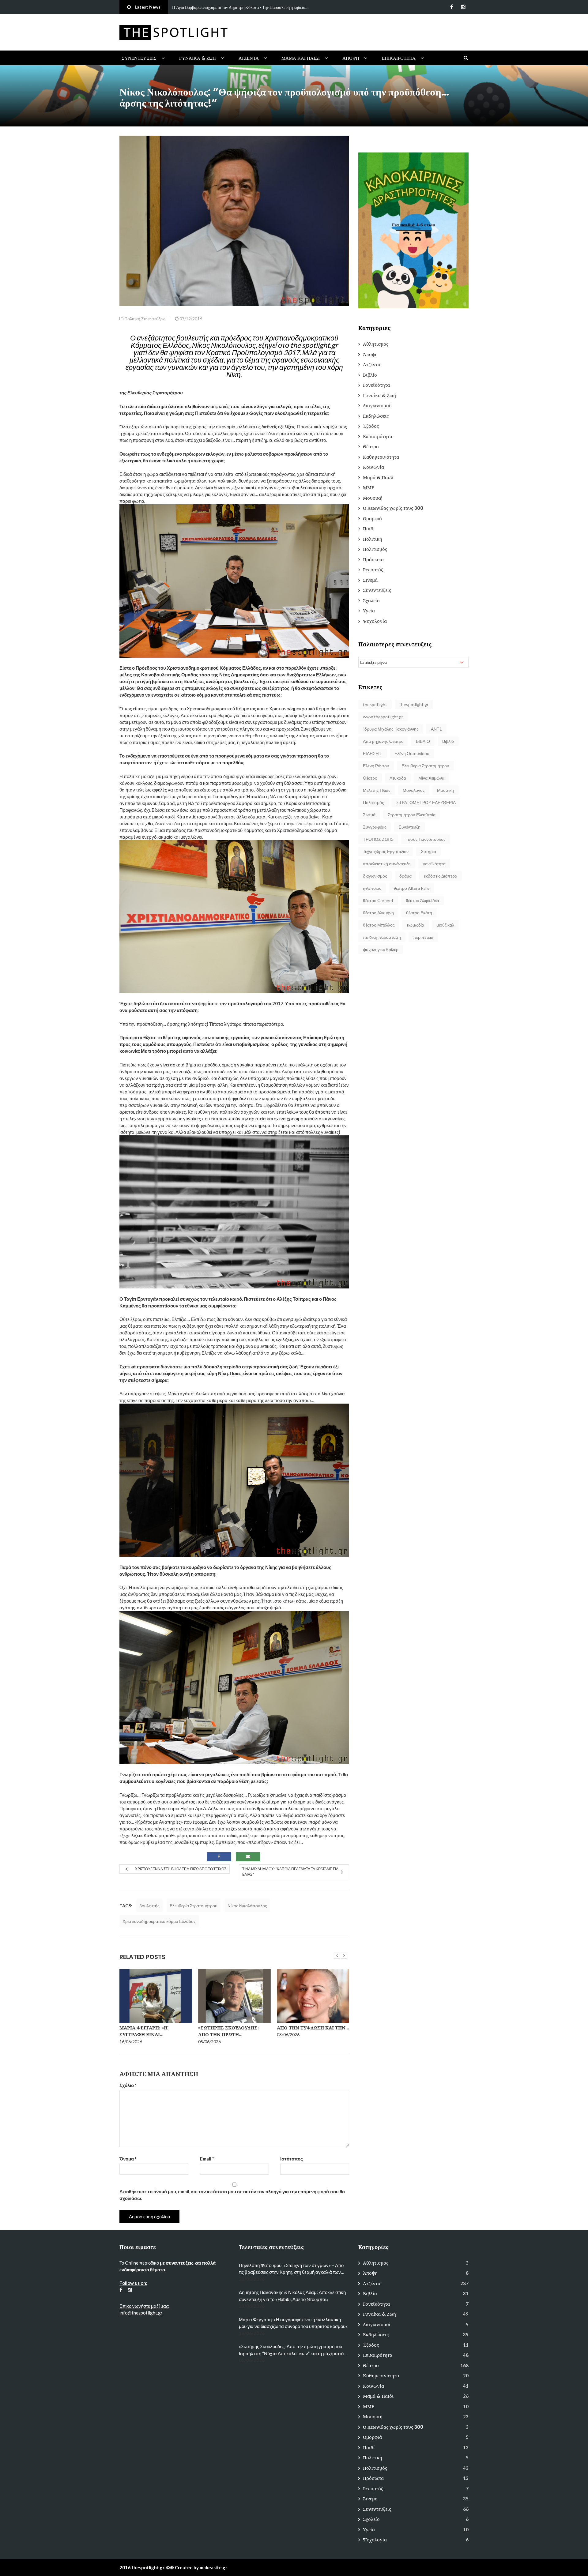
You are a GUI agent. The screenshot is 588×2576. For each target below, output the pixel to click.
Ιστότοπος (292, 2159)
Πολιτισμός (375, 549)
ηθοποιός (372, 888)
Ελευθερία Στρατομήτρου (194, 1906)
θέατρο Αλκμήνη (378, 913)
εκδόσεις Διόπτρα (441, 876)
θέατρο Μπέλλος (379, 925)
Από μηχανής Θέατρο (383, 741)
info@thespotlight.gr (141, 2313)
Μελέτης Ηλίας (377, 790)
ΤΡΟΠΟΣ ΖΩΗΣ (378, 839)
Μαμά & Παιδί (378, 478)
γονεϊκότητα (434, 864)
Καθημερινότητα (381, 457)
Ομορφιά (372, 519)
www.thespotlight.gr (383, 717)
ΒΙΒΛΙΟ (423, 741)
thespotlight (375, 704)
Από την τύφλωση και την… (234, 2028)
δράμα (405, 876)
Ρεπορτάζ (373, 570)
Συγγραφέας (375, 827)
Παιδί (369, 529)
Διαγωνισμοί (377, 406)
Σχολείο (371, 601)
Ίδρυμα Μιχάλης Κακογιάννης (391, 729)
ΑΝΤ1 (436, 729)
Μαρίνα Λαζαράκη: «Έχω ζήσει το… (307, 2031)
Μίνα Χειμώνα (431, 778)
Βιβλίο (370, 375)
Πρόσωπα (373, 560)
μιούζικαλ (445, 925)
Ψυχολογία (375, 621)
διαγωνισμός (375, 876)
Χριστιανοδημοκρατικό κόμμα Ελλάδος (159, 1921)
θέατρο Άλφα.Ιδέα (422, 900)
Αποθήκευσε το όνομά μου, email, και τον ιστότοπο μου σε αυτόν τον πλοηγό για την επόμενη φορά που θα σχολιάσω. (232, 2195)
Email (207, 2159)
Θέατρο (371, 447)
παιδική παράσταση (382, 937)
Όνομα (128, 2159)
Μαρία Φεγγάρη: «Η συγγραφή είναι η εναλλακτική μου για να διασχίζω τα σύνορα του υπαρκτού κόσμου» (293, 2323)
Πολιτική (132, 319)
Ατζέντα (249, 58)
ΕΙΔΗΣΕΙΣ (373, 753)
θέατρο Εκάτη (419, 913)
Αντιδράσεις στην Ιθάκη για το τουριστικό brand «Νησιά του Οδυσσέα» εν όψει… (243, 7)
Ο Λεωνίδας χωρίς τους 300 (393, 508)
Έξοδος (371, 426)
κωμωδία (416, 925)
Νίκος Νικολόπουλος (247, 1906)
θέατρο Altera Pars (411, 888)
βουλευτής (149, 1906)
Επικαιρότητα (399, 58)
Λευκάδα (398, 778)
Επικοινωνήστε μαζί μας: (144, 2306)
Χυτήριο (428, 851)
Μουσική (373, 498)
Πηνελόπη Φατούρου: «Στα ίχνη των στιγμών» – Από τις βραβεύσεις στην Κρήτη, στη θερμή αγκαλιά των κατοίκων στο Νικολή (291, 2269)
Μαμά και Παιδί (301, 58)
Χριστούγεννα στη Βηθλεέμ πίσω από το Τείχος (181, 1869)
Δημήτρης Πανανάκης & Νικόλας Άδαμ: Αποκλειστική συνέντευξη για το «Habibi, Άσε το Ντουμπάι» (292, 2296)
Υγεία (369, 611)
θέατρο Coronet (378, 900)
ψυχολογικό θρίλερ (381, 949)
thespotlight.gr (414, 704)
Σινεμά (370, 580)
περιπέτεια (423, 937)
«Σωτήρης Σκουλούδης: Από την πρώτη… (150, 2031)
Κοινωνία (373, 467)
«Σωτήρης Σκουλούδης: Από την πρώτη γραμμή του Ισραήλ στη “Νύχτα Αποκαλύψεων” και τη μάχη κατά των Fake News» (291, 2350)
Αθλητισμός (376, 344)
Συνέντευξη (410, 827)
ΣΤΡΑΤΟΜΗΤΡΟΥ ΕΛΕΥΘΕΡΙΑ (426, 802)
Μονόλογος (414, 790)
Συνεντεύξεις (139, 58)
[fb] (452, 7)
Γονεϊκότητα (376, 385)
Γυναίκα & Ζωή (198, 58)
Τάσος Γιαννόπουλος (426, 839)
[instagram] (463, 7)
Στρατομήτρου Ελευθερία (412, 815)
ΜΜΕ (369, 488)
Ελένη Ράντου (376, 766)
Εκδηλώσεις (376, 416)
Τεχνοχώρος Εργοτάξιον (386, 851)
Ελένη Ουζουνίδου (412, 753)
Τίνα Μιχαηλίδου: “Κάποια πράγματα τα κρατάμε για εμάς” (290, 1872)
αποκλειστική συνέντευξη (387, 864)
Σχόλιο (128, 2085)
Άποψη (351, 58)
